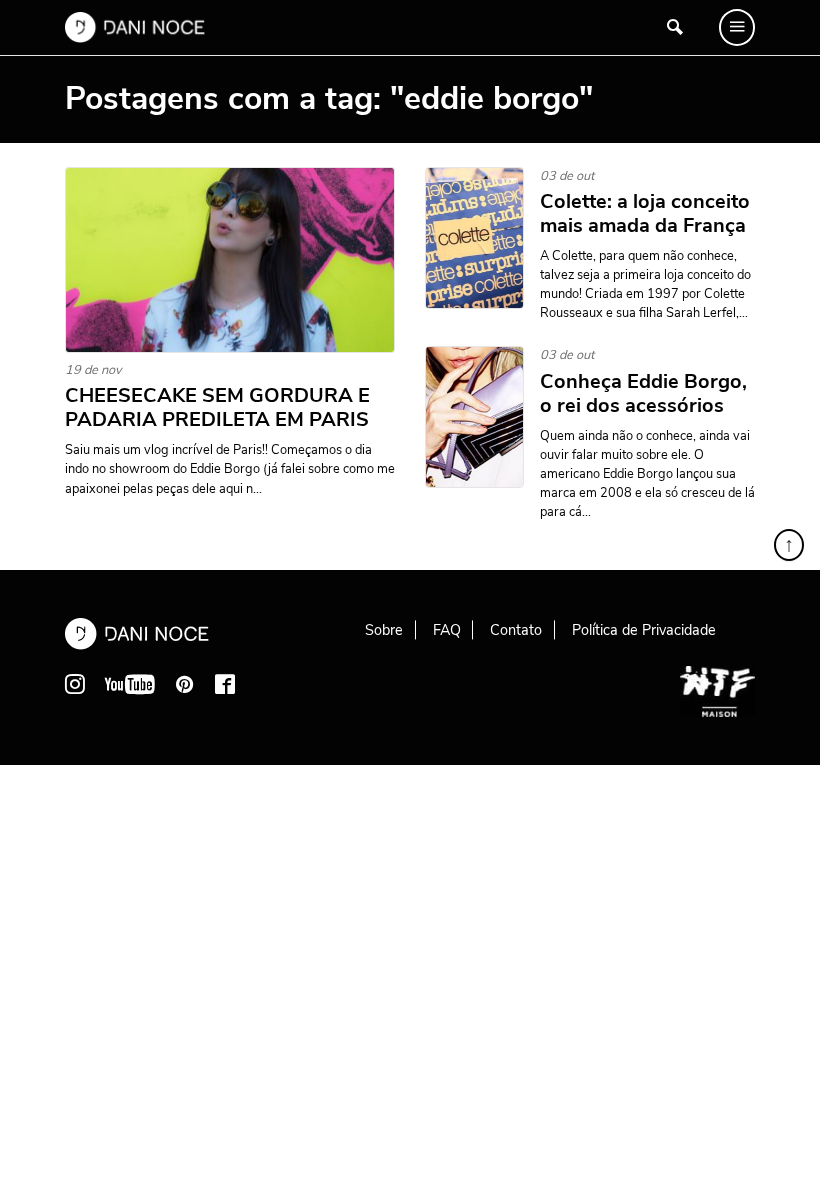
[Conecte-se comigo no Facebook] (225, 684)
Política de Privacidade (644, 630)
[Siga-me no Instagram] (75, 684)
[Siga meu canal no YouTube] (130, 684)
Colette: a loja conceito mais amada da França (645, 214)
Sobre (384, 630)
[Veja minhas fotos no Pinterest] (185, 684)
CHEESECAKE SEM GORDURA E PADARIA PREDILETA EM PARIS (217, 408)
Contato (516, 630)
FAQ (447, 630)
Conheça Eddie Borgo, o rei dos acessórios (643, 394)
